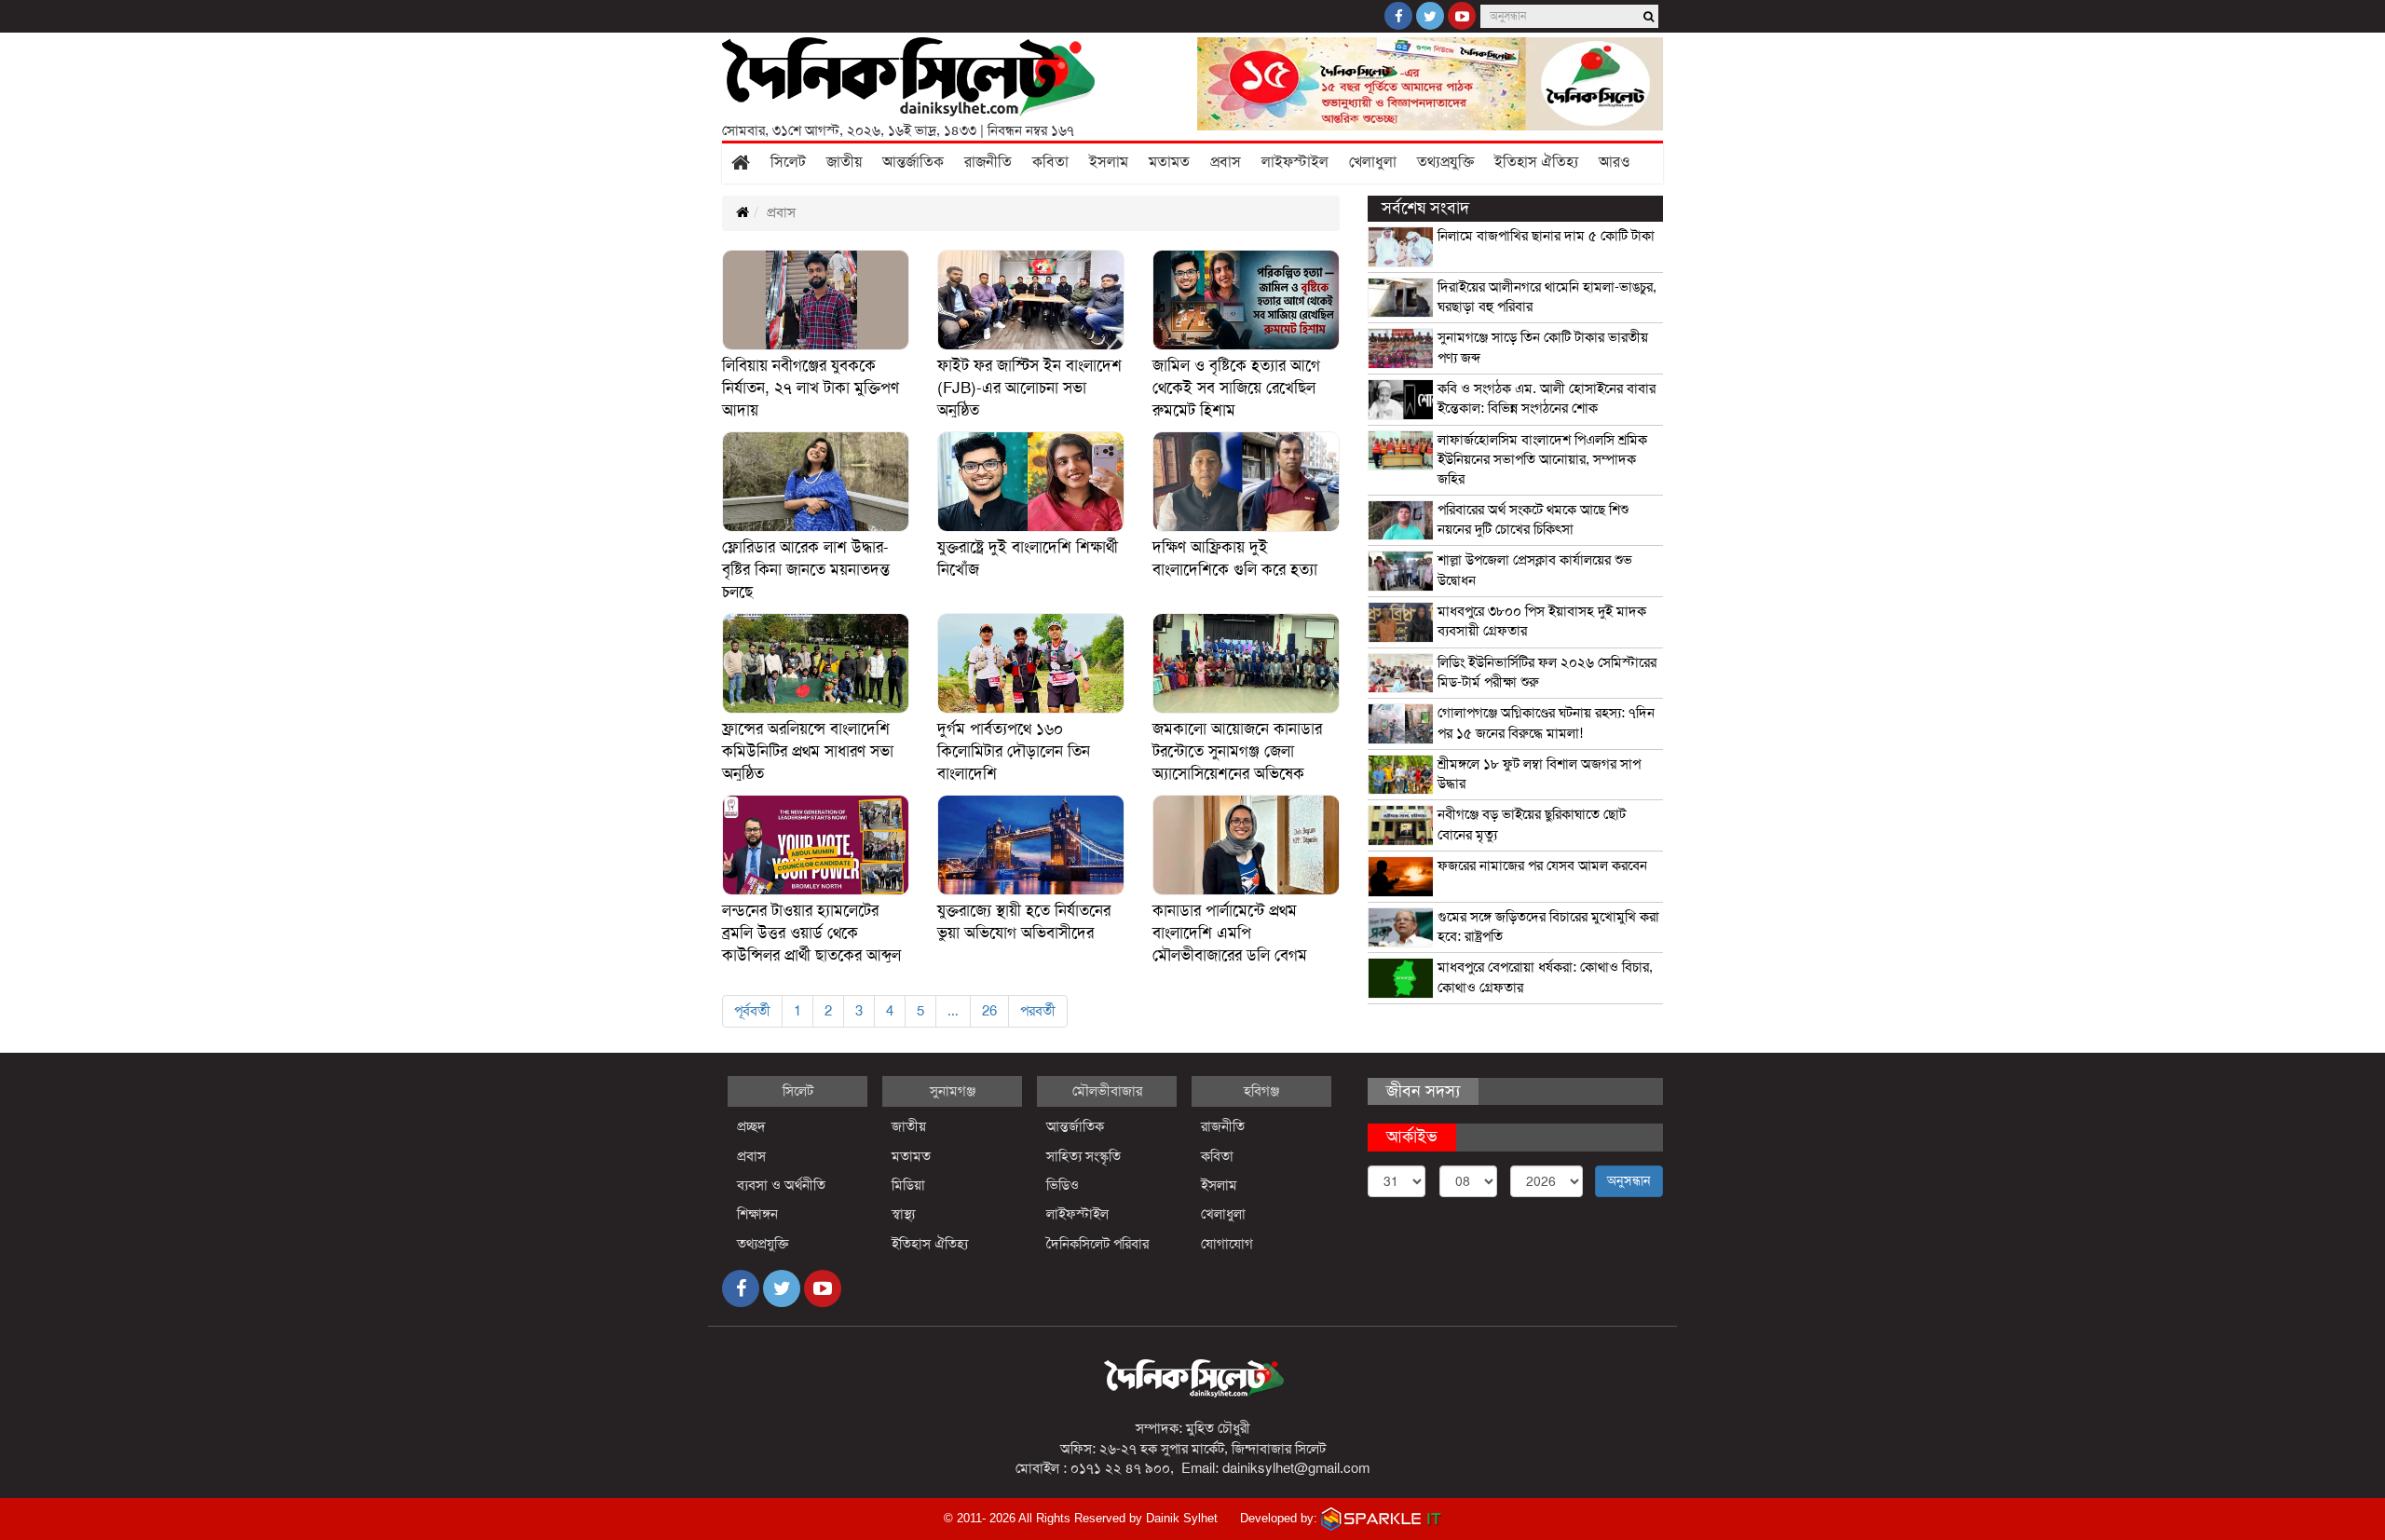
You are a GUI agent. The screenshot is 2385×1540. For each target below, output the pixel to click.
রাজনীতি (988, 162)
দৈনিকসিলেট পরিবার (1097, 1244)
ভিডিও (1063, 1185)
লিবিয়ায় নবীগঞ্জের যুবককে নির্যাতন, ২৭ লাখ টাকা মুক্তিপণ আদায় (811, 388)
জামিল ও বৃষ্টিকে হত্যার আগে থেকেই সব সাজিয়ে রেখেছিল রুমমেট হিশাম (1236, 388)
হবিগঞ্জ (1261, 1091)
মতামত (1169, 162)
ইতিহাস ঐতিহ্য (1536, 162)
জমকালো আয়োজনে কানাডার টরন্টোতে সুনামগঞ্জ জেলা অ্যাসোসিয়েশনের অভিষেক (1237, 751)
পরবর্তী (1038, 1011)
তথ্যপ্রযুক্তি (1445, 162)
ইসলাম (1109, 162)
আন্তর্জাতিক (913, 162)
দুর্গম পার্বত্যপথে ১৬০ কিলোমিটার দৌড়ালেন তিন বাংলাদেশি (1014, 751)
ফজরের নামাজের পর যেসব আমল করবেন (1542, 865)
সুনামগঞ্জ (953, 1091)
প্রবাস (1226, 162)
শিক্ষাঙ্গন (757, 1214)
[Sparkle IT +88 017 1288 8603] (1382, 1518)
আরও (1615, 162)
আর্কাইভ (1412, 1137)
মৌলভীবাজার (1107, 1091)
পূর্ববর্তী (752, 1011)
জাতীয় (844, 162)
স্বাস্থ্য (903, 1214)
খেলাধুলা (1373, 162)
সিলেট (788, 162)
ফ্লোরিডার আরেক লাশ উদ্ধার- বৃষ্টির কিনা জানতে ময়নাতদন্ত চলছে (806, 570)
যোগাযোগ (1227, 1244)
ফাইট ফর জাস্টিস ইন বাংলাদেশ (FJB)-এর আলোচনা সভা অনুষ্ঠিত (1029, 388)
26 (989, 1011)
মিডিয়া (908, 1185)
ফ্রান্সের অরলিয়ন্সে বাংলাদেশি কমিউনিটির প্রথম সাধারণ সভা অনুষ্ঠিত (808, 751)
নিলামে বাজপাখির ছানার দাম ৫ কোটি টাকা (1546, 236)
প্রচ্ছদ (751, 1126)
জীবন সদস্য (1423, 1091)
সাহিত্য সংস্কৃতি (1083, 1156)
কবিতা (1050, 162)
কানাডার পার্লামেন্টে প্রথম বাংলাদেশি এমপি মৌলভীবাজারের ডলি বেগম (1230, 933)
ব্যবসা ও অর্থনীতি (781, 1185)
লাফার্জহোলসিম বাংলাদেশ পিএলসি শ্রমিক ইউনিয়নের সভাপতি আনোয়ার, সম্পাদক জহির (1542, 460)
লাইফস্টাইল (1295, 162)
